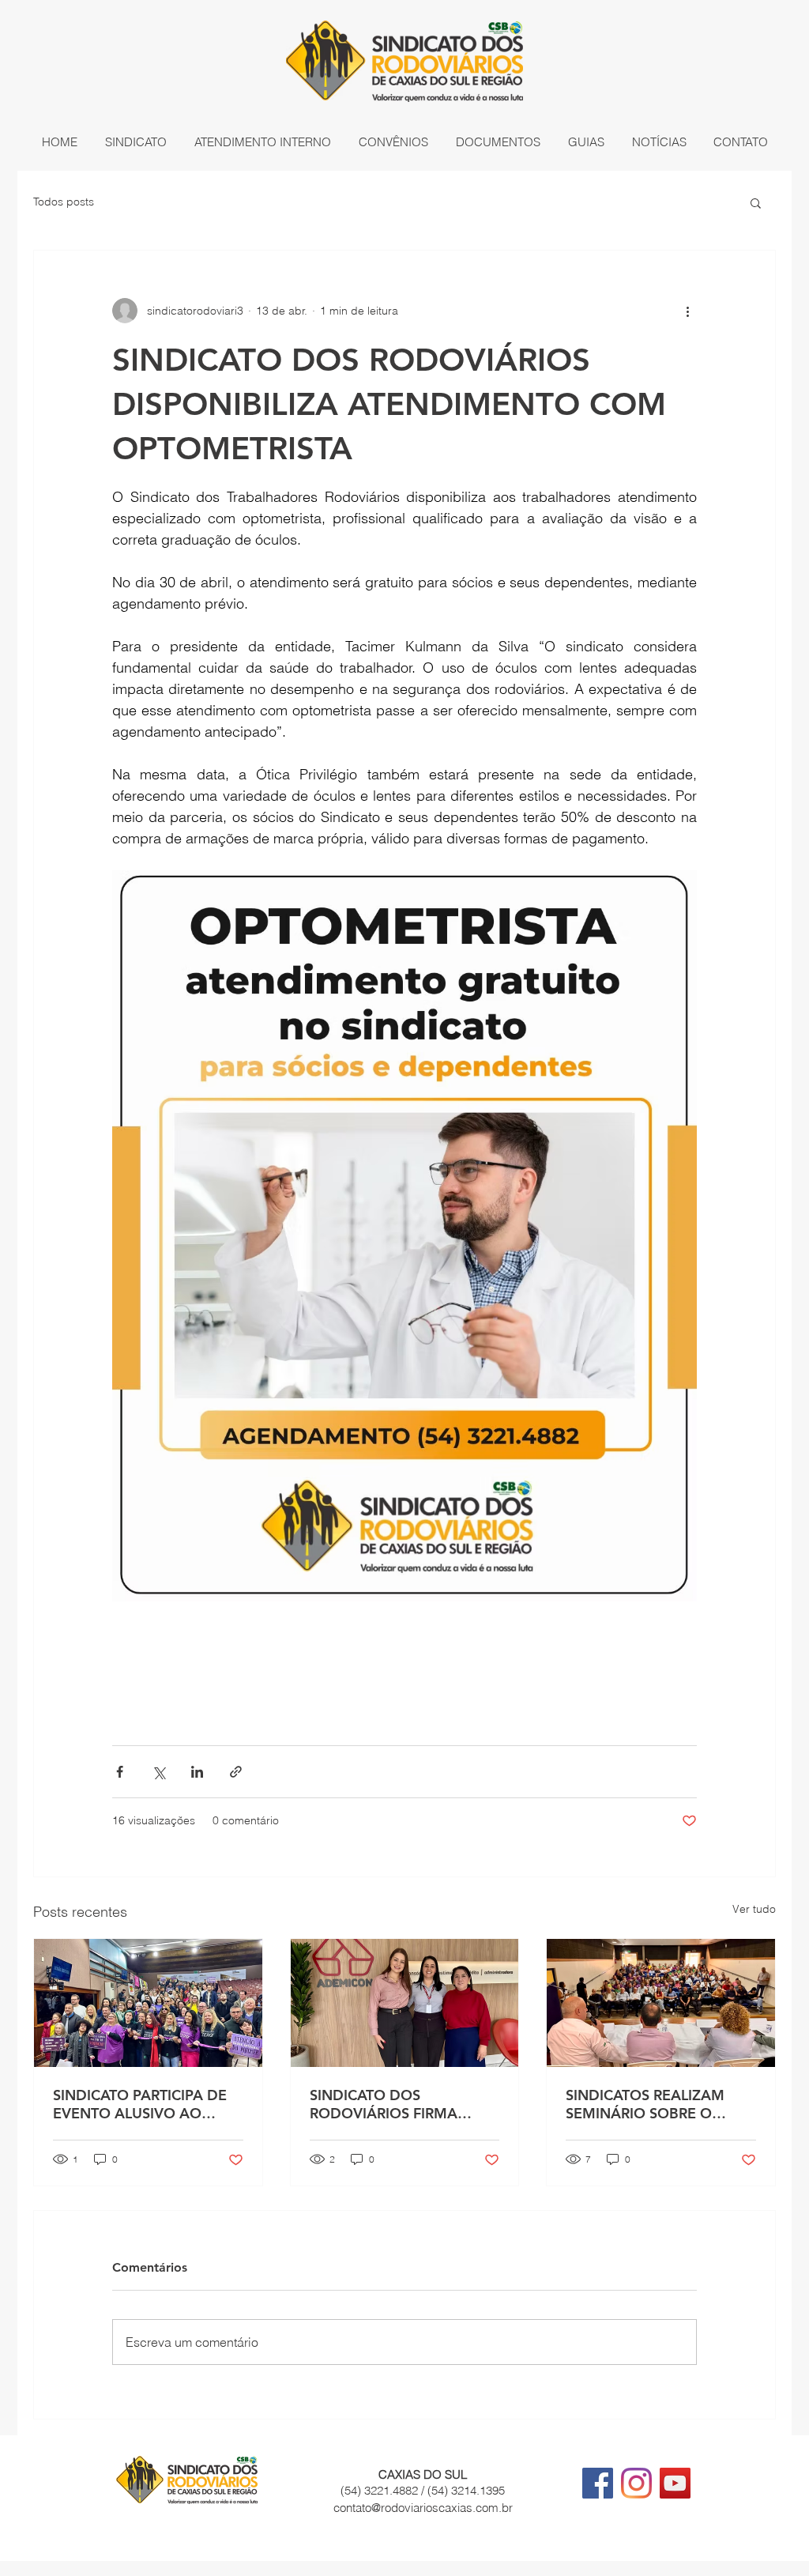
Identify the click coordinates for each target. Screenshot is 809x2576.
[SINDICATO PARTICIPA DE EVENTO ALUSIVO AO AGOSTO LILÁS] (148, 2003)
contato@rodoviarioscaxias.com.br (423, 2508)
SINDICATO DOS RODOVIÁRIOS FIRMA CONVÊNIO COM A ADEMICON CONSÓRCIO (395, 2104)
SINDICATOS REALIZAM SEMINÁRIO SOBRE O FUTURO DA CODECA (645, 2104)
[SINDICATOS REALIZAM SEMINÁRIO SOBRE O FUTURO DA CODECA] (661, 2003)
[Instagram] (636, 2483)
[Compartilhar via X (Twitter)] (158, 1772)
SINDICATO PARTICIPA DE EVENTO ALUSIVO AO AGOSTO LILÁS (140, 2104)
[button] (135, 142)
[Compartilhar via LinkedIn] (197, 1772)
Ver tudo (754, 1909)
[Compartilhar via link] (236, 1772)
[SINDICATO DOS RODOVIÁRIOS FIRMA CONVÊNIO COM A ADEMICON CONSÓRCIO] (405, 2003)
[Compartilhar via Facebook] (120, 1772)
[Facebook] (598, 2483)
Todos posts (64, 202)
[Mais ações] (687, 311)
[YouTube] (675, 2483)
